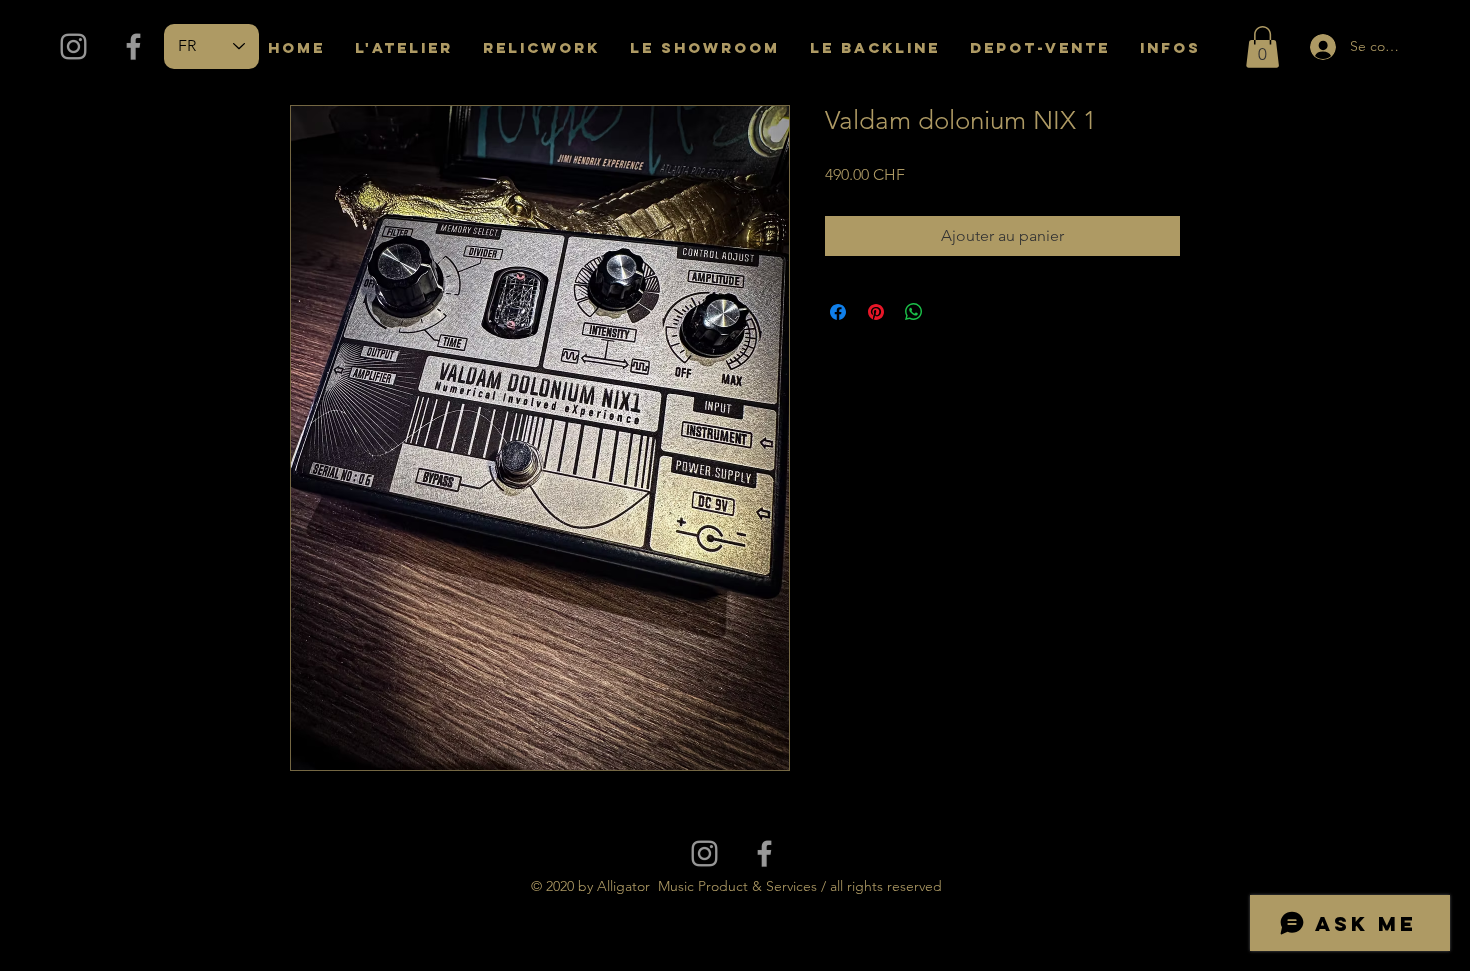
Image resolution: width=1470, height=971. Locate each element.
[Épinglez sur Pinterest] (876, 312)
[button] (1262, 47)
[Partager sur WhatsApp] (914, 312)
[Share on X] (952, 312)
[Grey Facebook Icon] (133, 46)
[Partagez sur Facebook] (838, 312)
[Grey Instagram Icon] (73, 46)
